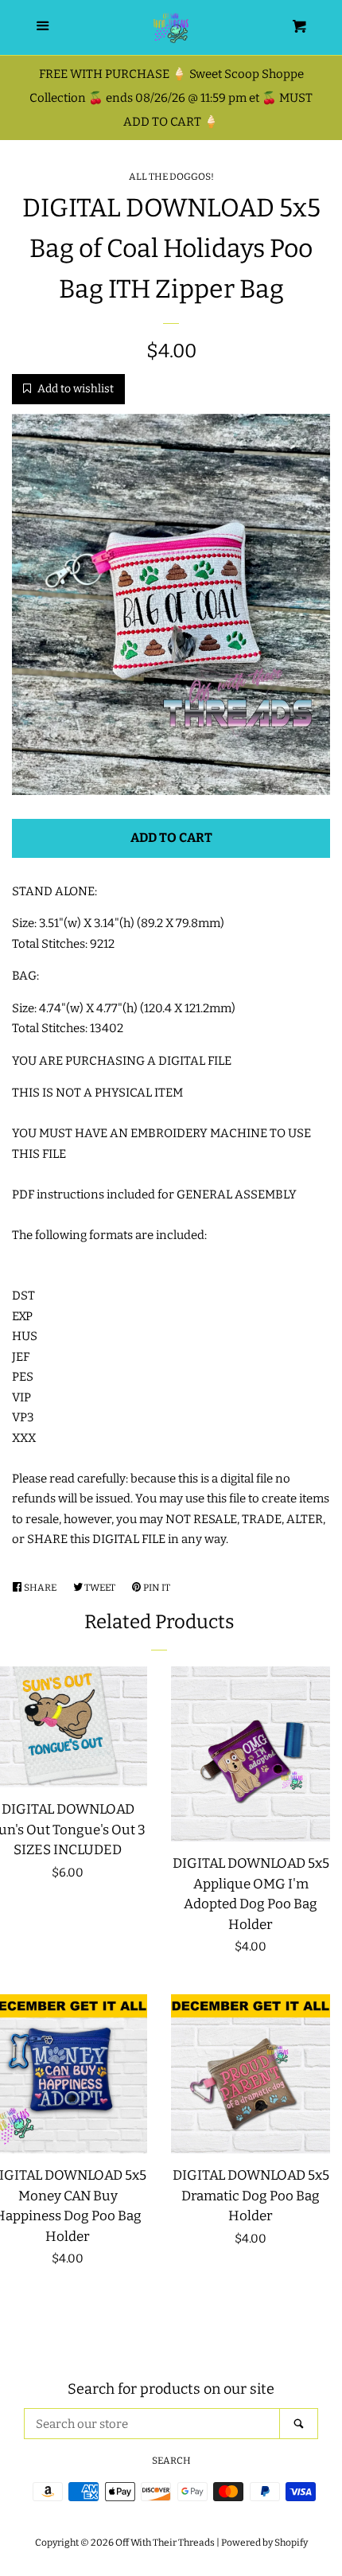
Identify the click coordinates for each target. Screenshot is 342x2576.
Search (171, 2461)
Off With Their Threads (165, 2543)
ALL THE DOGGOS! (171, 177)
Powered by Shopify (264, 2543)
